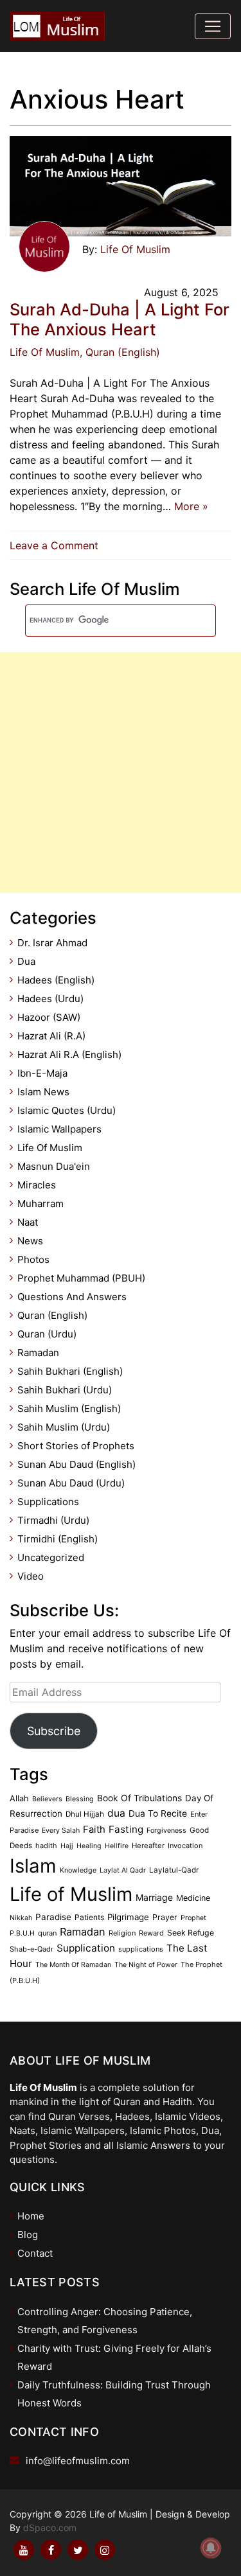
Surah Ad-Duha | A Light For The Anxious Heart (120, 319)
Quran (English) (52, 1315)
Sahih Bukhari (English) (70, 1371)
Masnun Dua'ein (54, 1166)
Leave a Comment (57, 545)
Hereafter (148, 1846)
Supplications (48, 1502)
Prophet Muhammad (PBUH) (81, 1278)
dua (116, 1813)
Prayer (165, 1917)
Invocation (185, 1846)
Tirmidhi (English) (58, 1539)
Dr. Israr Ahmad (52, 943)
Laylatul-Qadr (174, 1870)
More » (191, 506)
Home (31, 2216)
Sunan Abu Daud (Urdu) (71, 1483)
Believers (47, 1799)
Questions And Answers (72, 1297)
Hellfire (117, 1846)
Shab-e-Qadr (31, 1949)
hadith (46, 1846)
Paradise (53, 1917)
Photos (33, 1259)
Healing (89, 1846)
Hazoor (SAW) (49, 1017)
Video (31, 1576)
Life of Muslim (71, 1894)
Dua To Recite (158, 1813)
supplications (141, 1949)
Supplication (86, 1948)
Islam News (43, 1092)
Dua (26, 961)
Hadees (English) (56, 980)
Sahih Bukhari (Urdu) (65, 1390)
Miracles (37, 1185)
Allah (19, 1798)
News (30, 1241)
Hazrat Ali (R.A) (51, 1036)
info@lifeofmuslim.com (78, 2461)
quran (47, 1933)
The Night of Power (146, 1965)
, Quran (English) (120, 352)
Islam (33, 1866)
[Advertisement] (121, 772)
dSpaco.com (50, 2527)
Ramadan (38, 1353)
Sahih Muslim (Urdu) (64, 1427)
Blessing (80, 1799)
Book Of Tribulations (139, 1798)
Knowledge (78, 1870)
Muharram (40, 1204)
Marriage (154, 1897)
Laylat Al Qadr (123, 1870)
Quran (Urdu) (47, 1334)
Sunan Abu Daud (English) (76, 1464)
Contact (35, 2253)
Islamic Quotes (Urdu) (67, 1110)
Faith (94, 1830)
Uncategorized (51, 1557)
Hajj (67, 1846)
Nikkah (21, 1918)
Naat (28, 1222)
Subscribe (54, 1731)
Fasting (126, 1829)
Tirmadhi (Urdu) (53, 1520)
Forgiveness (166, 1831)
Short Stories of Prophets (76, 1446)
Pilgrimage (128, 1917)
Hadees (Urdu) (50, 999)
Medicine (193, 1898)
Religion (122, 1933)
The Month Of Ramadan (73, 1965)
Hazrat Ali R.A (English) (69, 1054)
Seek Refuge (191, 1933)
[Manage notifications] (211, 2548)
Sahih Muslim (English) (69, 1408)
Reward (151, 1933)
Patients (89, 1917)
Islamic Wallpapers (59, 1129)
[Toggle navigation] (213, 26)
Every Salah (61, 1831)
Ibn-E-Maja (42, 1073)
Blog (28, 2235)
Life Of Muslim (135, 249)
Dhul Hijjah (85, 1814)
